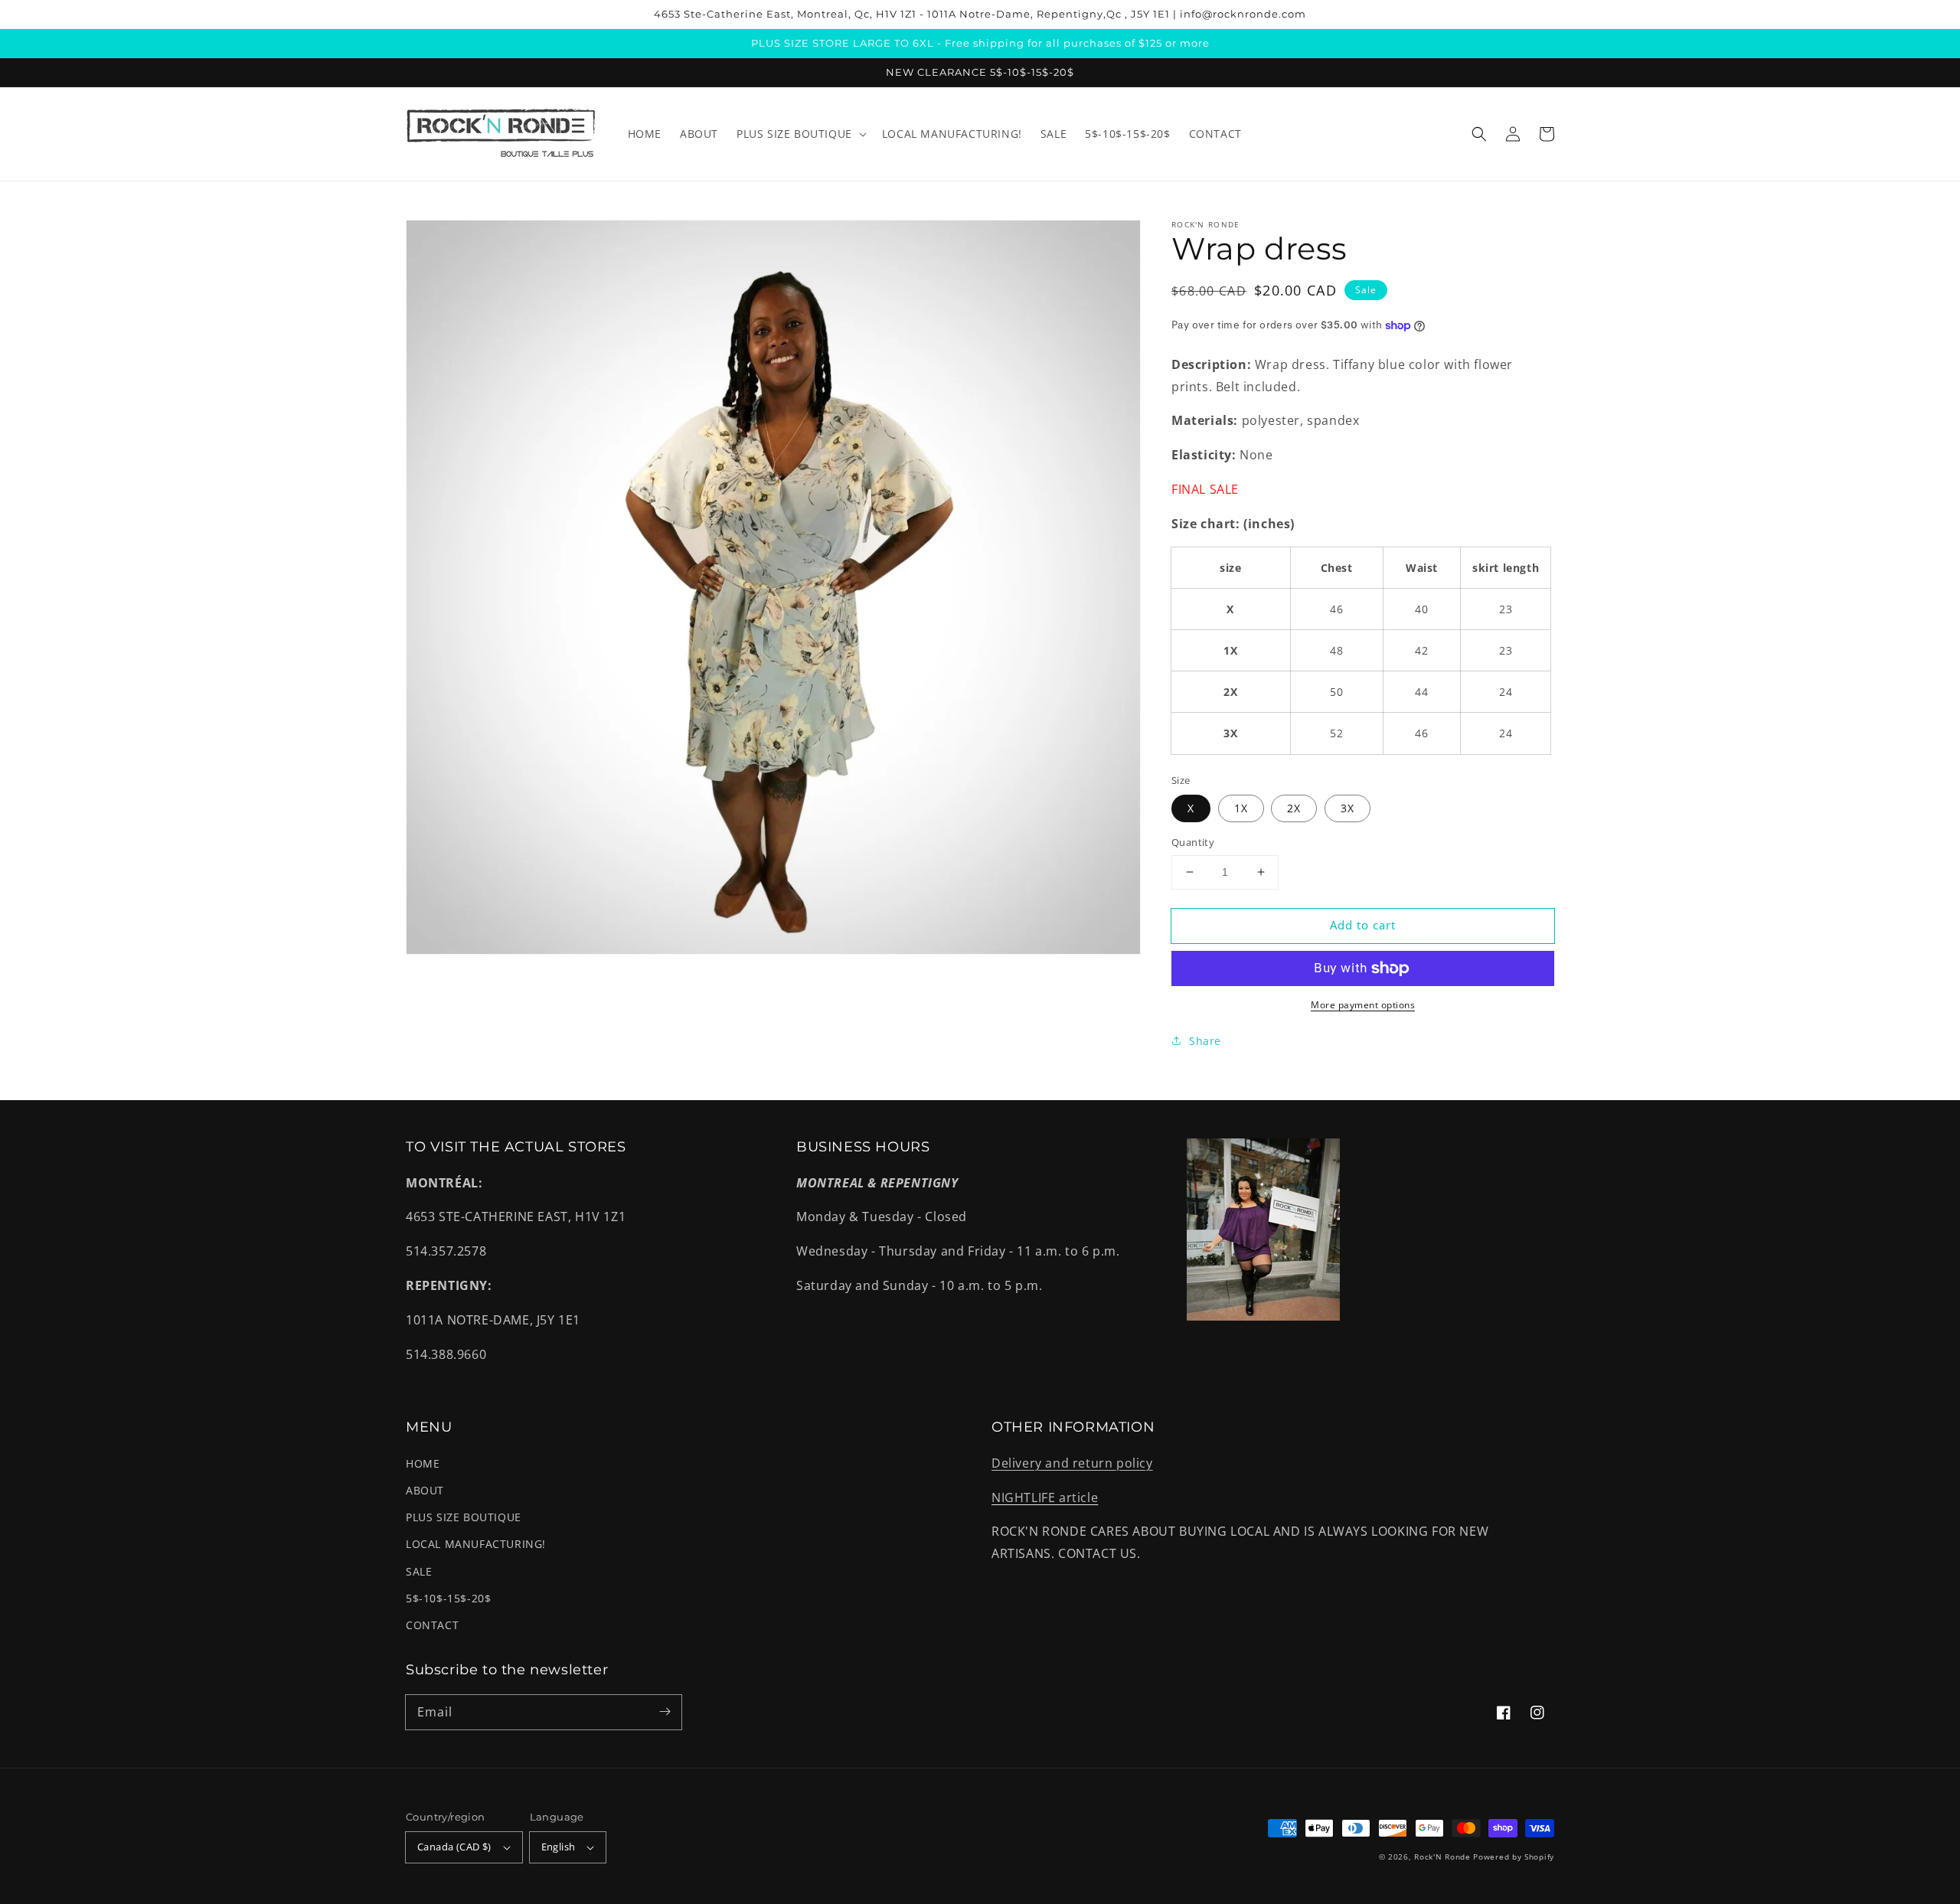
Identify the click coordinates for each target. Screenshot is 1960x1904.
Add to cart (1363, 925)
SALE (419, 1571)
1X (1241, 808)
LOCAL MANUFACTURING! (476, 1544)
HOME (423, 1463)
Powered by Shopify (1514, 1857)
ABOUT (425, 1490)
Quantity (1193, 842)
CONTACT (432, 1625)
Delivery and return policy (1072, 1463)
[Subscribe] (665, 1712)
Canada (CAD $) (454, 1847)
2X (1294, 808)
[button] (1479, 134)
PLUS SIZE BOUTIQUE (464, 1517)
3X (1347, 808)
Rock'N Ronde (1442, 1857)
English (559, 1847)
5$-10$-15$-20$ (448, 1598)
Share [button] (1205, 1041)
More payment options (1363, 1005)
